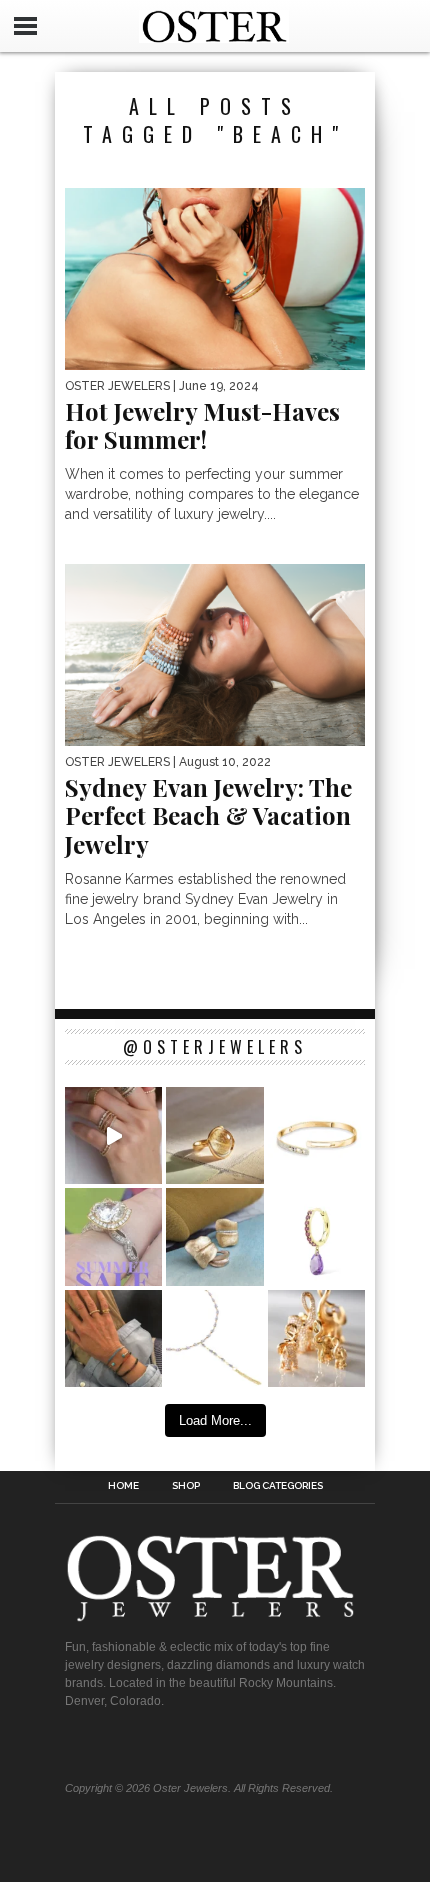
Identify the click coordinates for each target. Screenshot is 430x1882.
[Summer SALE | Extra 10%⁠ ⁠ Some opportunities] (113, 1236)
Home (123, 1486)
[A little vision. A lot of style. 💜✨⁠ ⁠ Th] (214, 1338)
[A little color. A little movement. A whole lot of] (316, 1236)
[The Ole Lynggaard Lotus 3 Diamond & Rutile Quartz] (214, 1135)
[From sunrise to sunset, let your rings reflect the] (113, 1135)
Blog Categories (278, 1486)
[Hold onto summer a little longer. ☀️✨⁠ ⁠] (113, 1338)
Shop (186, 1486)
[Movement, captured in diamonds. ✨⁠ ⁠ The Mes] (316, 1135)
